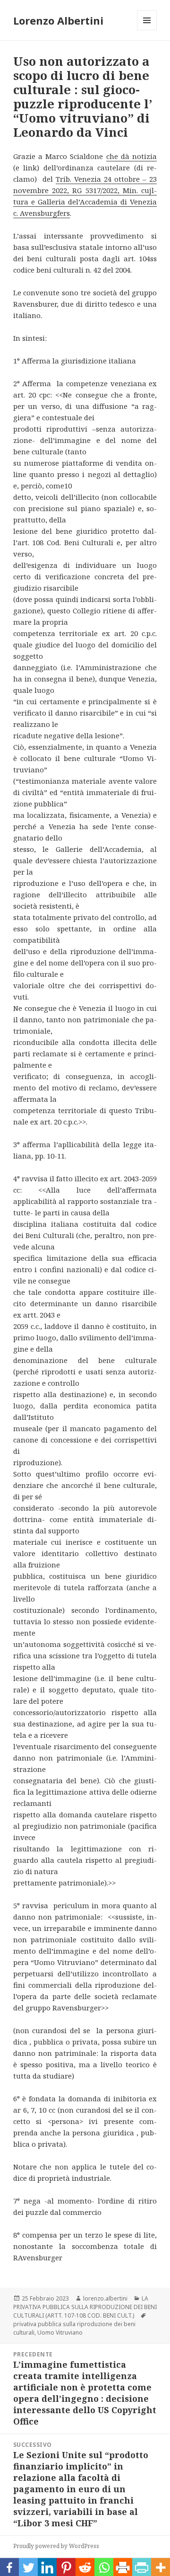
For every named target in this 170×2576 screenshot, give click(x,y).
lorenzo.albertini (105, 2298)
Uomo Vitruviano (60, 2333)
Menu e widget (147, 30)
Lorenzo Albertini (58, 20)
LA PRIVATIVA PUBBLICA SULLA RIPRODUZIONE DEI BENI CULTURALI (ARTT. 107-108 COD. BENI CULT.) (85, 2307)
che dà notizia (132, 156)
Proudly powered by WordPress (56, 2546)
